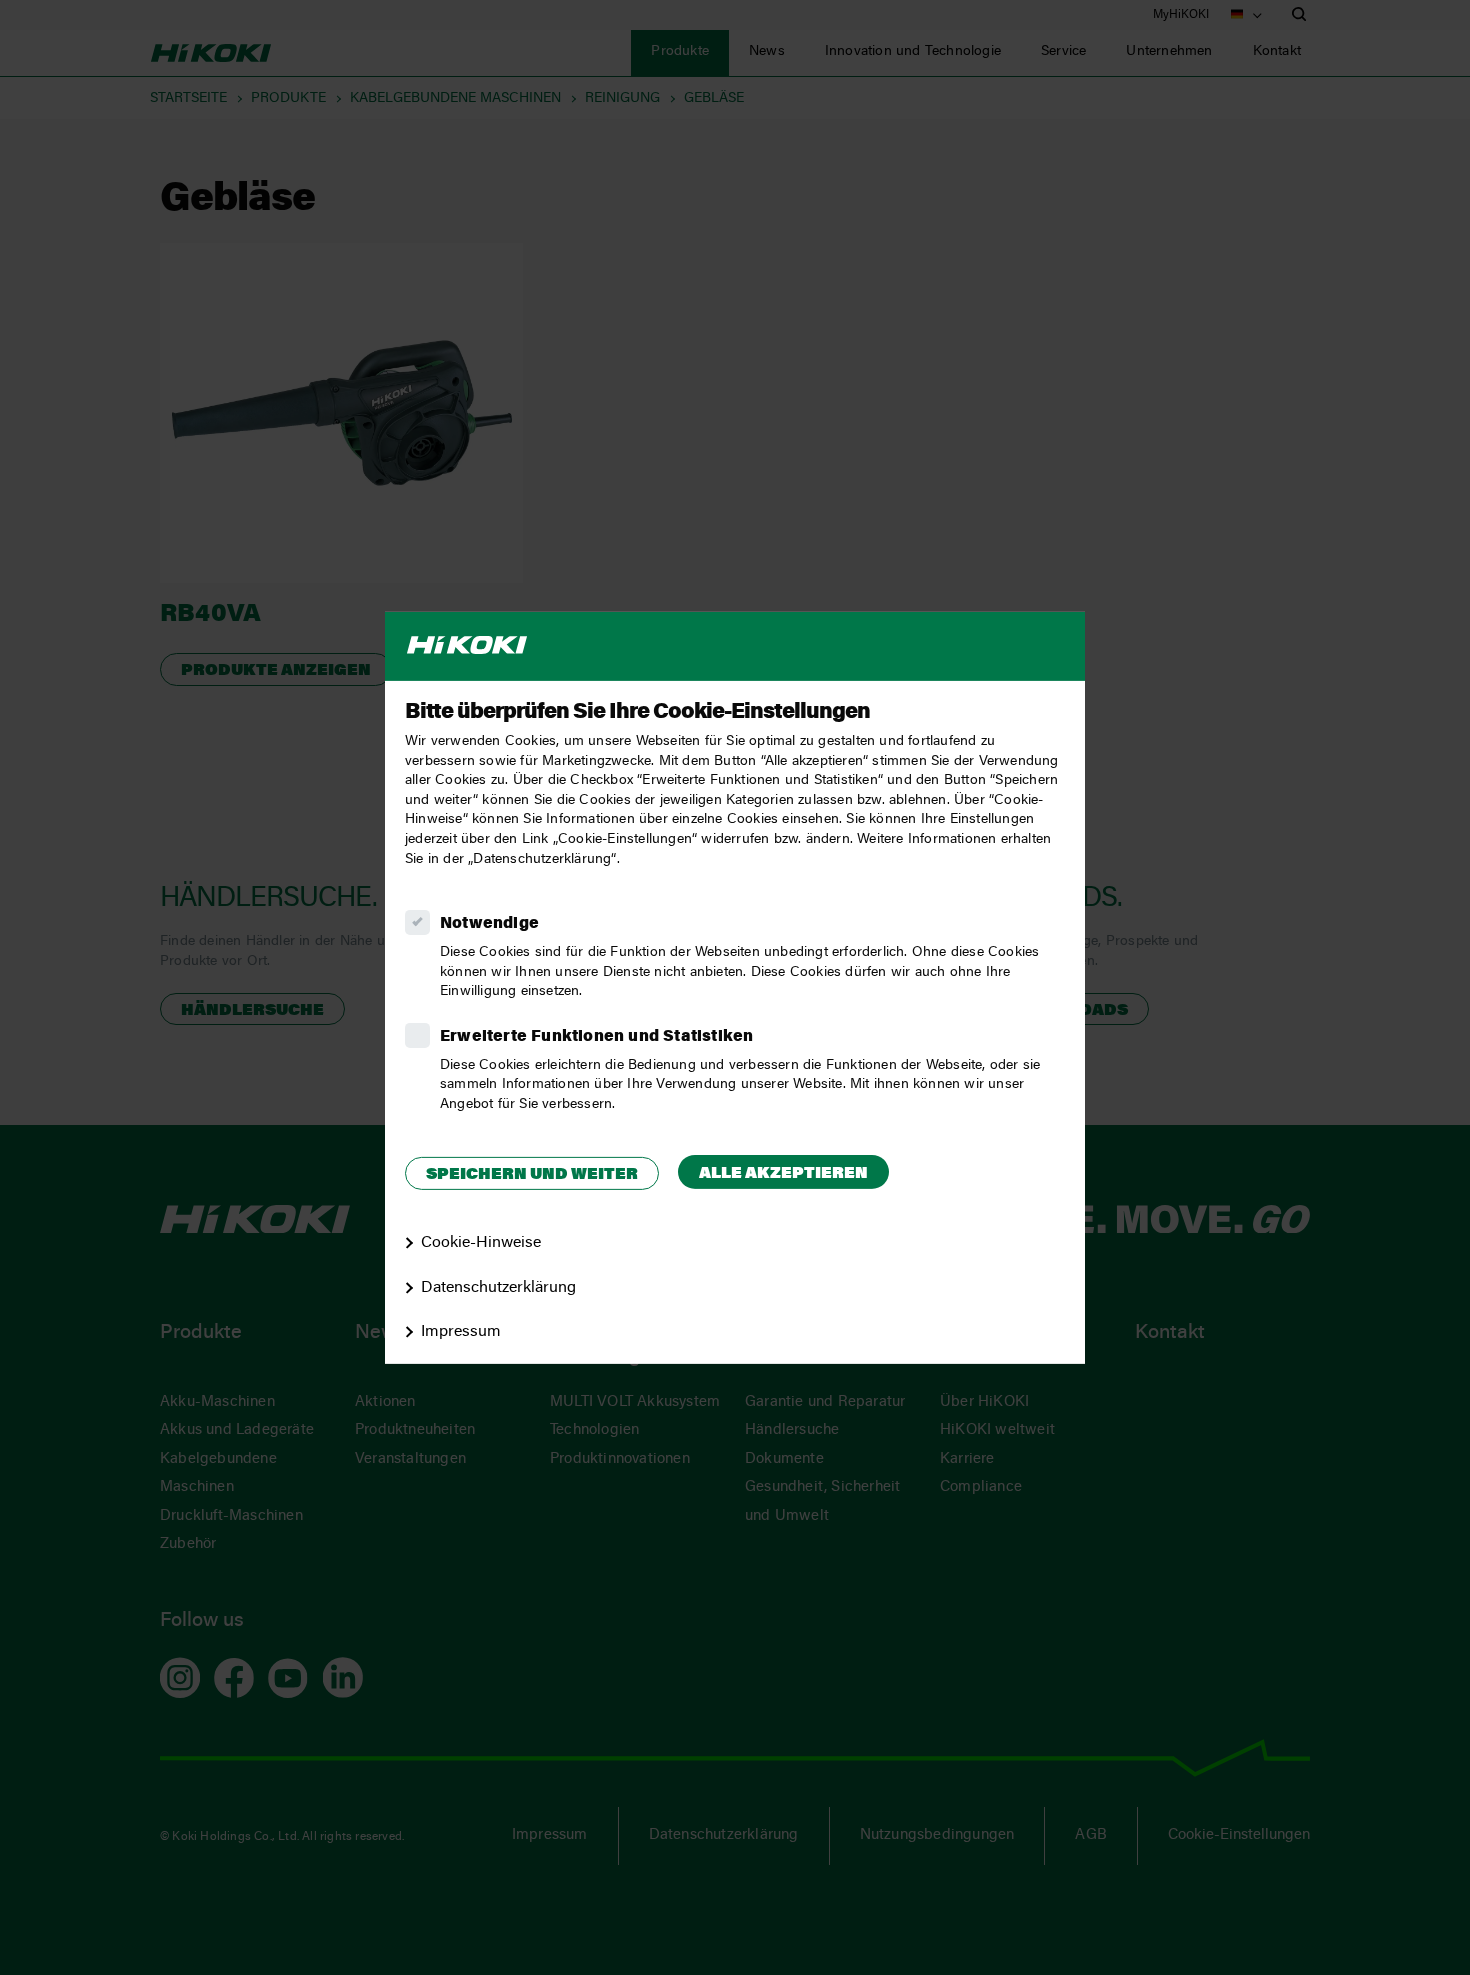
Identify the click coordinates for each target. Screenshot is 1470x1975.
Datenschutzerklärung (498, 1287)
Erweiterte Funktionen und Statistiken (596, 1037)
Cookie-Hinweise (481, 1243)
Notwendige (489, 924)
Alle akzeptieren (783, 1174)
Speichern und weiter (532, 1175)
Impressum (461, 1332)
